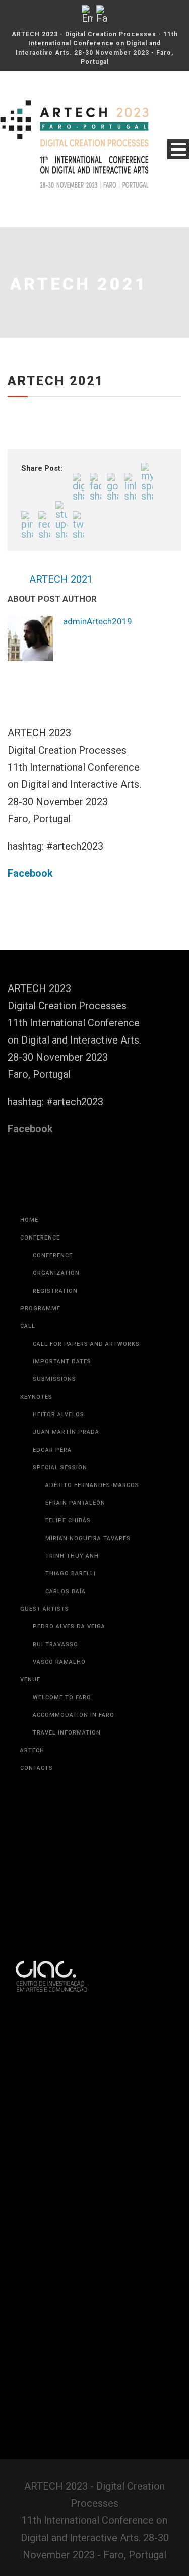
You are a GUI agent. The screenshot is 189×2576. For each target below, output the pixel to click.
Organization (56, 1319)
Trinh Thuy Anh (72, 1601)
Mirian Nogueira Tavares (88, 1584)
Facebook (30, 919)
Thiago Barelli (71, 1619)
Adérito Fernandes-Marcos (92, 1531)
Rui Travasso (55, 1690)
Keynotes (36, 1442)
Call (28, 1372)
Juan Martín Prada (66, 1478)
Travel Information (67, 1778)
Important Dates (62, 1407)
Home (29, 1266)
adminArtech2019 (143, 621)
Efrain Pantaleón (75, 1548)
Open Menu (178, 149)
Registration (55, 1336)
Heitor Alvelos (58, 1460)
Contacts (37, 1814)
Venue (30, 1725)
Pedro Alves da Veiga (69, 1672)
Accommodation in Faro (74, 1761)
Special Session (60, 1513)
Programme (40, 1354)
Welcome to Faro (62, 1743)
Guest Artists (45, 1654)
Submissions (54, 1425)
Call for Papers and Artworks (86, 1389)
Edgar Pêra (52, 1495)
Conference (40, 1283)
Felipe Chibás (68, 1566)
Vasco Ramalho (59, 1707)
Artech (32, 1796)
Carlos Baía (66, 1637)
